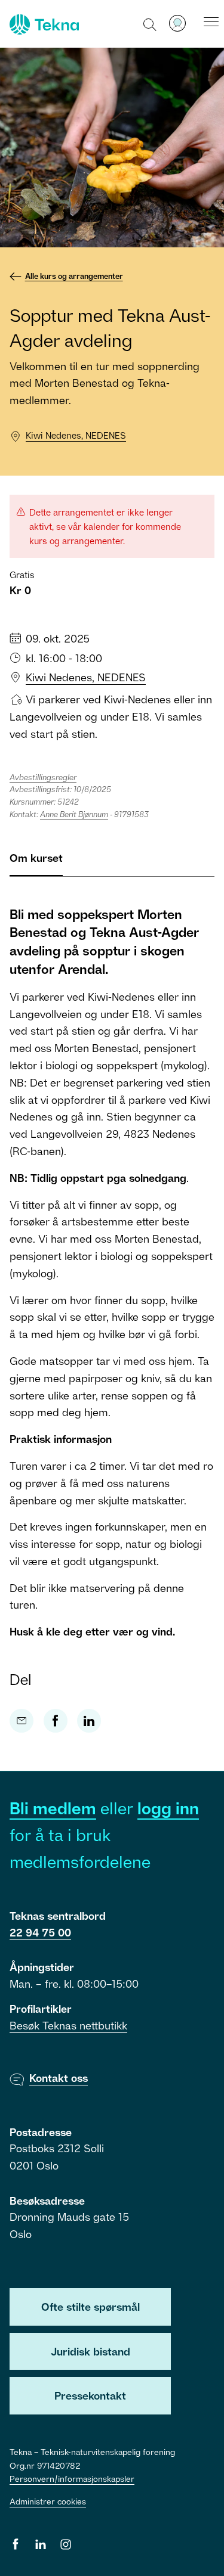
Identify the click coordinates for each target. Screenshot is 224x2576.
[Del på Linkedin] (89, 1721)
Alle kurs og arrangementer (74, 276)
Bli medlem (53, 1808)
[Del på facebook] (56, 1721)
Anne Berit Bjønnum (74, 814)
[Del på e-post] (22, 1721)
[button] (150, 24)
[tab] (36, 863)
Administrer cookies (48, 2501)
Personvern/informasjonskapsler (72, 2479)
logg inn (168, 1808)
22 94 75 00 (40, 1932)
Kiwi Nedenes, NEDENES (76, 435)
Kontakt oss (59, 2078)
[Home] (43, 24)
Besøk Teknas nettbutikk (68, 2025)
